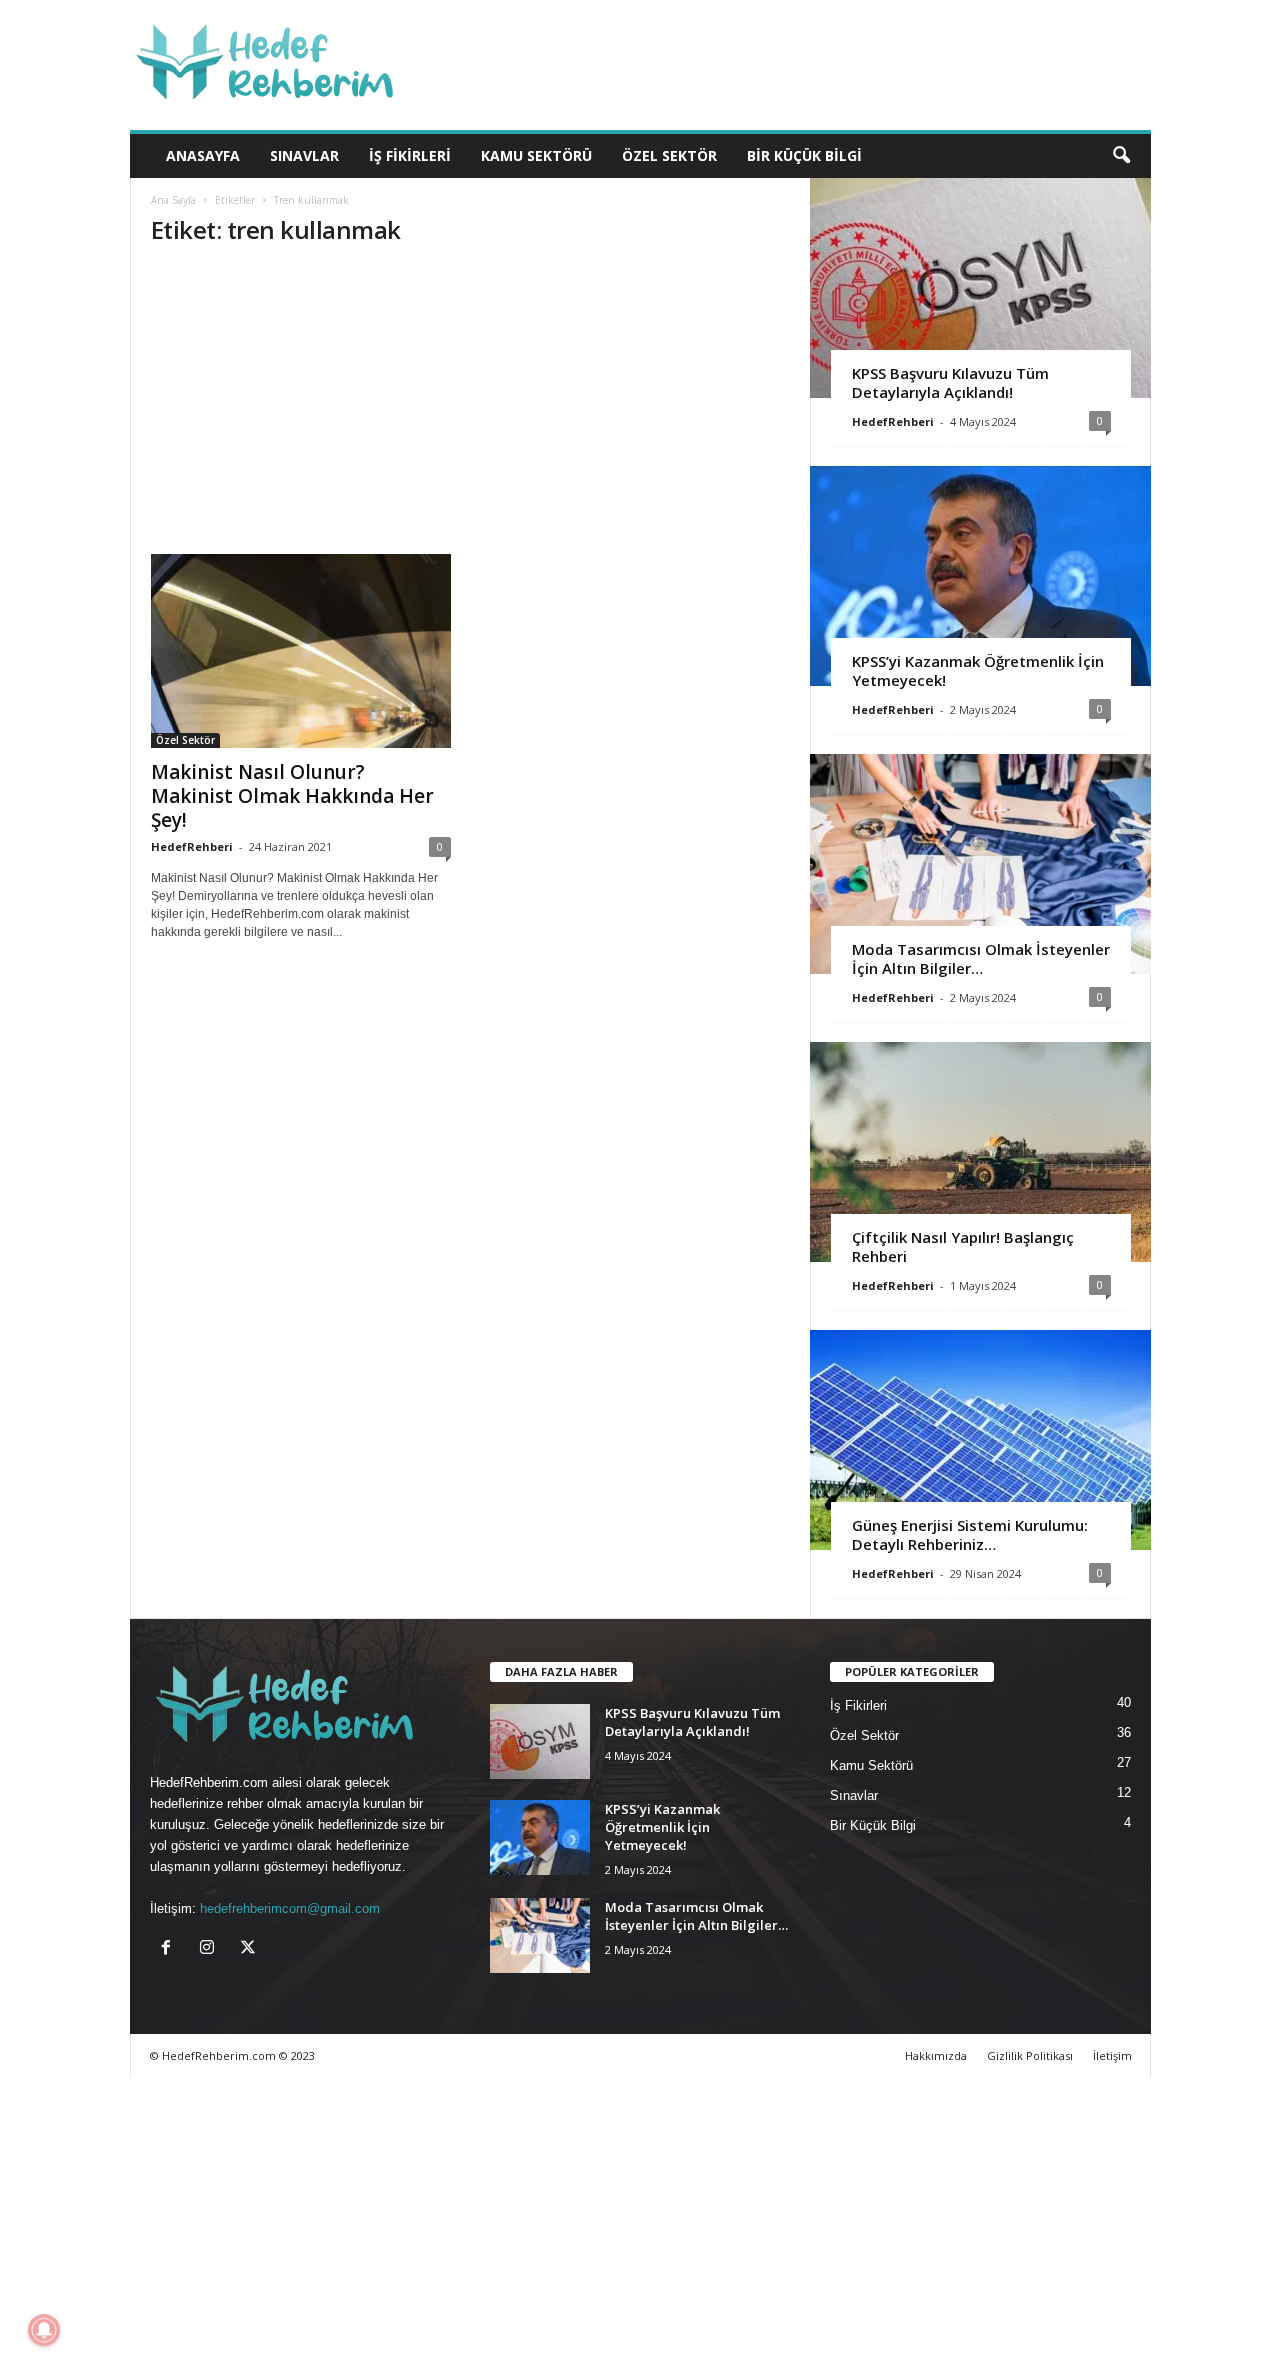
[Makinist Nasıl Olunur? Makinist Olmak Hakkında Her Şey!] (301, 651)
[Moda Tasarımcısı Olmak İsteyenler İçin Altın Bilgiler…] (980, 864)
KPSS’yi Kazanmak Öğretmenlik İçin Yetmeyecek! (978, 670)
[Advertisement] (470, 406)
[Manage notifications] (44, 2330)
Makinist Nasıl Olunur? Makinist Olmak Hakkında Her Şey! (292, 796)
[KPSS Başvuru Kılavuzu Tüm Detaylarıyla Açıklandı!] (980, 288)
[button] (1121, 156)
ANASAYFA (203, 155)
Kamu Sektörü (536, 155)
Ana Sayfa (173, 200)
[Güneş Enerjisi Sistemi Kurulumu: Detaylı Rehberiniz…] (980, 1440)
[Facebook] (170, 1949)
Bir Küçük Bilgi (804, 155)
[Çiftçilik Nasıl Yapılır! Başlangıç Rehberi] (980, 1152)
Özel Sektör (669, 155)
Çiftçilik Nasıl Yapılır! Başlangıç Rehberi (963, 1246)
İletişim (1112, 2055)
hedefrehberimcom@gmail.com (290, 1908)
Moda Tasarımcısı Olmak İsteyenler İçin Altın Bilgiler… (981, 958)
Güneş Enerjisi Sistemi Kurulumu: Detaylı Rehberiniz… (970, 1534)
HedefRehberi (192, 846)
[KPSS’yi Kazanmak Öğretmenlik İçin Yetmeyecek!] (980, 576)
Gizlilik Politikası (1030, 2055)
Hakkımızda (936, 2055)
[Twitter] (250, 1949)
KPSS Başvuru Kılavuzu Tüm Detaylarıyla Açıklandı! (950, 382)
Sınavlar (304, 155)
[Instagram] (211, 1949)
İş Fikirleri (410, 155)
